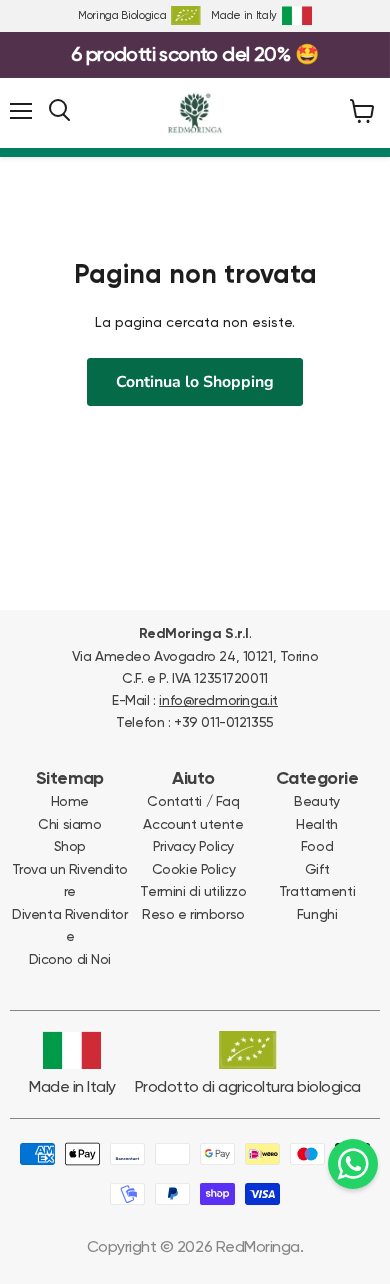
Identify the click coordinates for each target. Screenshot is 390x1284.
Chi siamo (69, 824)
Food (317, 846)
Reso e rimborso (193, 914)
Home (70, 801)
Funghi (317, 914)
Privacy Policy (193, 846)
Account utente (193, 824)
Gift (317, 869)
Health (316, 824)
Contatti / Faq (193, 801)
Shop (70, 846)
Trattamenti (317, 891)
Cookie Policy (194, 869)
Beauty (316, 801)
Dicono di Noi (70, 959)
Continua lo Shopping (195, 382)
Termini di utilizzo (193, 891)
